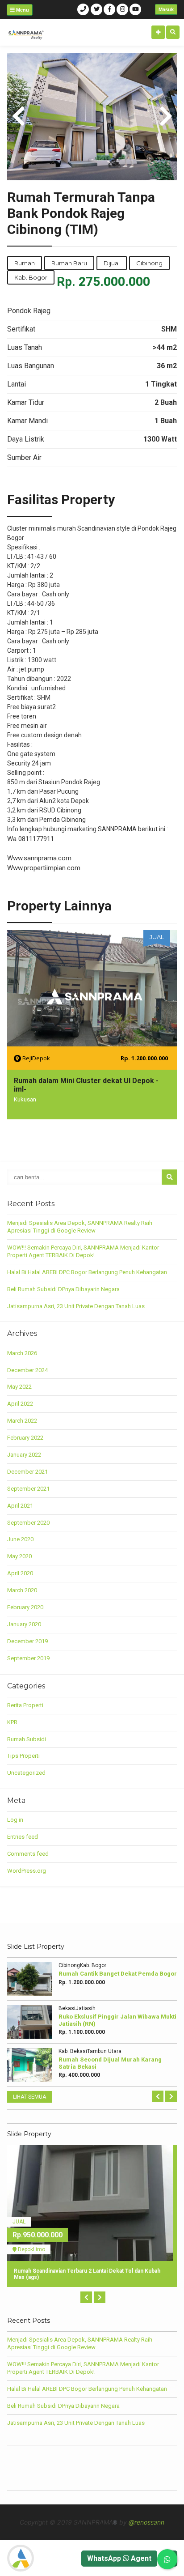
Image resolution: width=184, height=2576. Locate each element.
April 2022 (20, 1404)
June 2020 (20, 1539)
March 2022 (22, 1421)
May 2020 (19, 1556)
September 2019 (28, 1658)
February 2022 (25, 1438)
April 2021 (20, 1506)
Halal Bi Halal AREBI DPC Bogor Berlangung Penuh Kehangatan (87, 1272)
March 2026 (22, 1353)
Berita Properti (25, 1705)
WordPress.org (27, 1871)
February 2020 (25, 1607)
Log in (15, 1820)
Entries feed (23, 1837)
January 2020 (24, 1624)
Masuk (166, 9)
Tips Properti (23, 1756)
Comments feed (28, 1854)
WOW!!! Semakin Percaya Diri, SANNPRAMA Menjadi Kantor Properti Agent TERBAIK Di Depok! (83, 1251)
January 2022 (24, 1455)
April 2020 (20, 1573)
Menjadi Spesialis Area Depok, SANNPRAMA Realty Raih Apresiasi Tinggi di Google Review (80, 1227)
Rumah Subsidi (27, 1739)
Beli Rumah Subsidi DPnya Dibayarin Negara (63, 1289)
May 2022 (19, 1387)
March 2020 (22, 1590)
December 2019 (27, 1641)
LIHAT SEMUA (29, 2097)
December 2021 (27, 1472)
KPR (12, 1722)
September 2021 (28, 1489)
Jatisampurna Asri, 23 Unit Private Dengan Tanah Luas (76, 1306)
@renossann (146, 2522)
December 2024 (27, 1370)
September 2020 (28, 1523)
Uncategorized (26, 1773)
